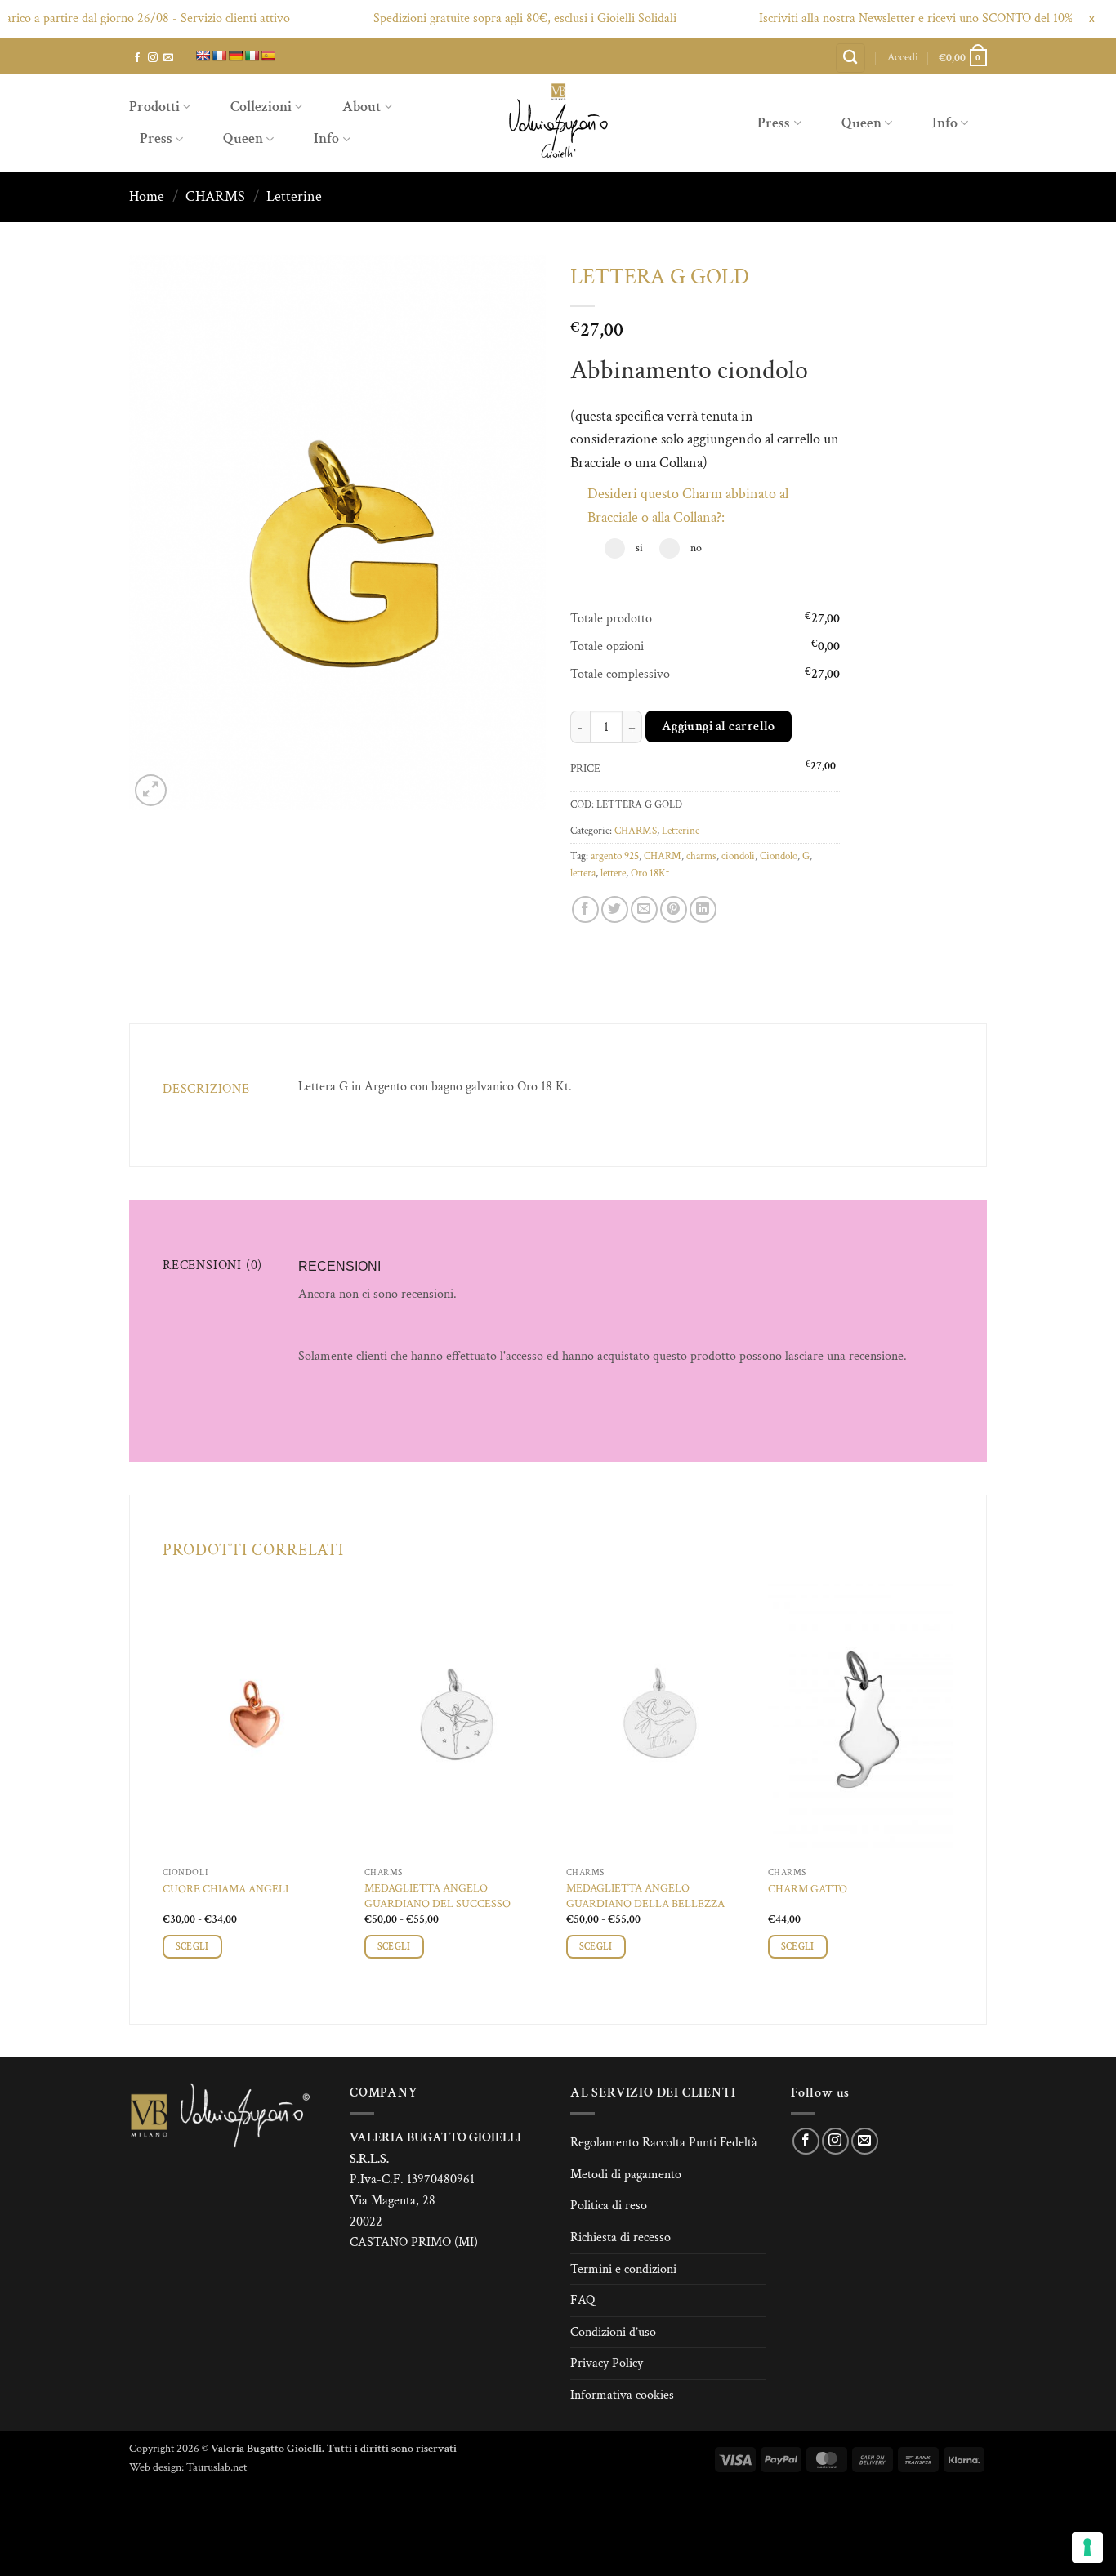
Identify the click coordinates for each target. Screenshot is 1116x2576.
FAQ (583, 2300)
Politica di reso (609, 2206)
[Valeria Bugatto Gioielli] (558, 123)
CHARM (663, 856)
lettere (613, 873)
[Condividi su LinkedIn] (703, 909)
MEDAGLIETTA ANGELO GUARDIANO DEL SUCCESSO (437, 1896)
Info (326, 138)
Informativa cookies (622, 2395)
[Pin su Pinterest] (674, 909)
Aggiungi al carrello (719, 726)
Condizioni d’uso (613, 2332)
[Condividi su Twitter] (615, 909)
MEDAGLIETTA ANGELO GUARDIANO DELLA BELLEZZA (645, 1896)
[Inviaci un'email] (168, 58)
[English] (203, 56)
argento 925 (615, 856)
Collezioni (261, 107)
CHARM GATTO (808, 1889)
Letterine (294, 196)
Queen (243, 138)
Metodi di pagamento (626, 2175)
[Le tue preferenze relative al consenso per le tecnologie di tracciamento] (1087, 2547)
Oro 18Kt (650, 873)
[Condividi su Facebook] (585, 909)
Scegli (192, 1947)
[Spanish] (268, 56)
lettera (583, 873)
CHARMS (215, 196)
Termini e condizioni (623, 2269)
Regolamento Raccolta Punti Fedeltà (664, 2143)
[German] (235, 56)
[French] (219, 56)
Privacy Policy (607, 2363)
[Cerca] (850, 58)
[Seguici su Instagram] (153, 58)
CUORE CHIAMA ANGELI (225, 1889)
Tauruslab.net (217, 2467)
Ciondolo (779, 856)
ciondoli (738, 856)
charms (701, 856)
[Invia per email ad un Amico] (644, 909)
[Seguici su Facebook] (137, 58)
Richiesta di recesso (620, 2237)
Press (156, 138)
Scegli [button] (798, 1947)
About (362, 107)
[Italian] (252, 56)
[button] (903, 57)
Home (147, 196)
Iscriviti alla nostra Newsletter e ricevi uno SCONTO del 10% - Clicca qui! (907, 18)
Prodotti (154, 107)
